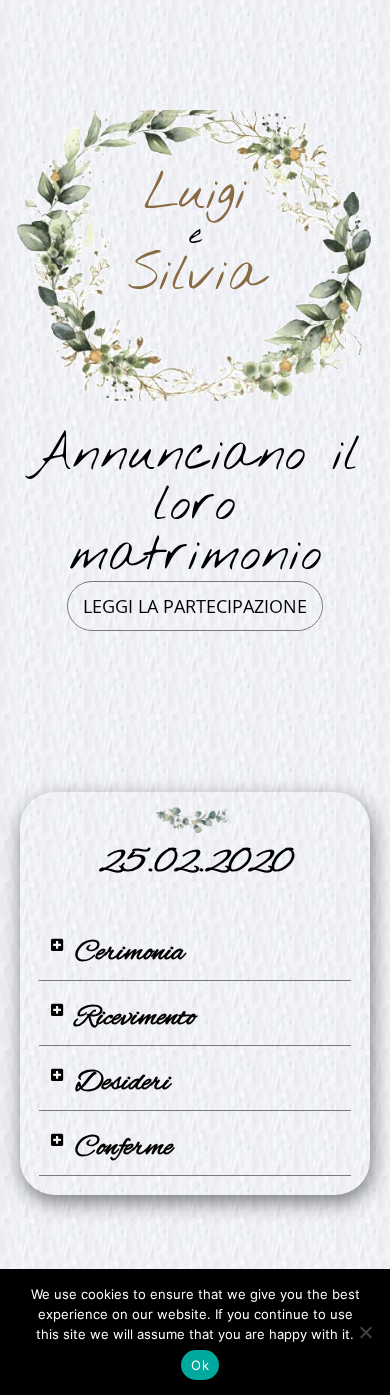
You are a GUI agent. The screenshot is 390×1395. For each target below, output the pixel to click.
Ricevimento (135, 1018)
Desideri (122, 1083)
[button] (195, 953)
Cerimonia (129, 953)
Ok (200, 1365)
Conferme (124, 1148)
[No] (365, 1332)
